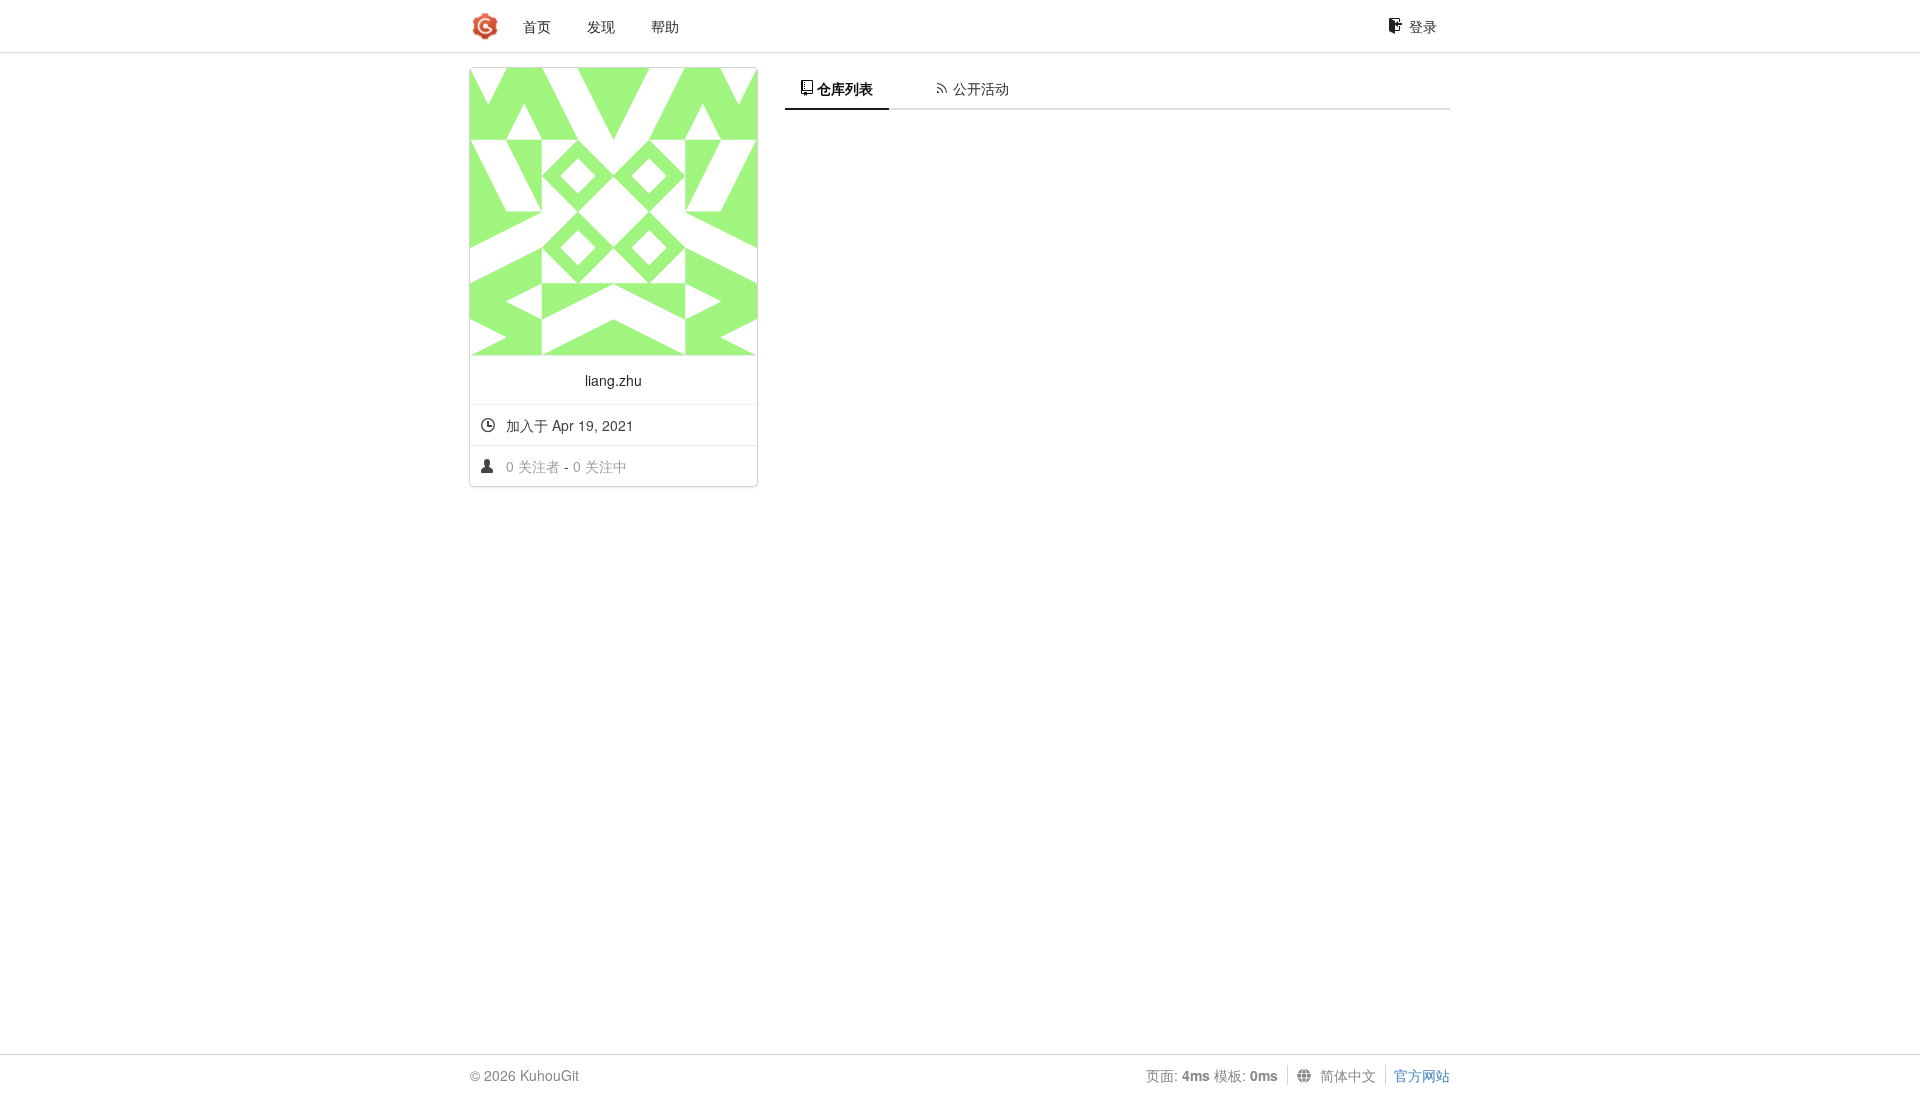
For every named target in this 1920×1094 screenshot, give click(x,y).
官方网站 (1422, 1075)
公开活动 (981, 88)
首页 (537, 26)
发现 (601, 26)
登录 (1423, 26)
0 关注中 (600, 466)
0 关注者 (535, 466)
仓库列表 (845, 88)
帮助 (665, 26)
